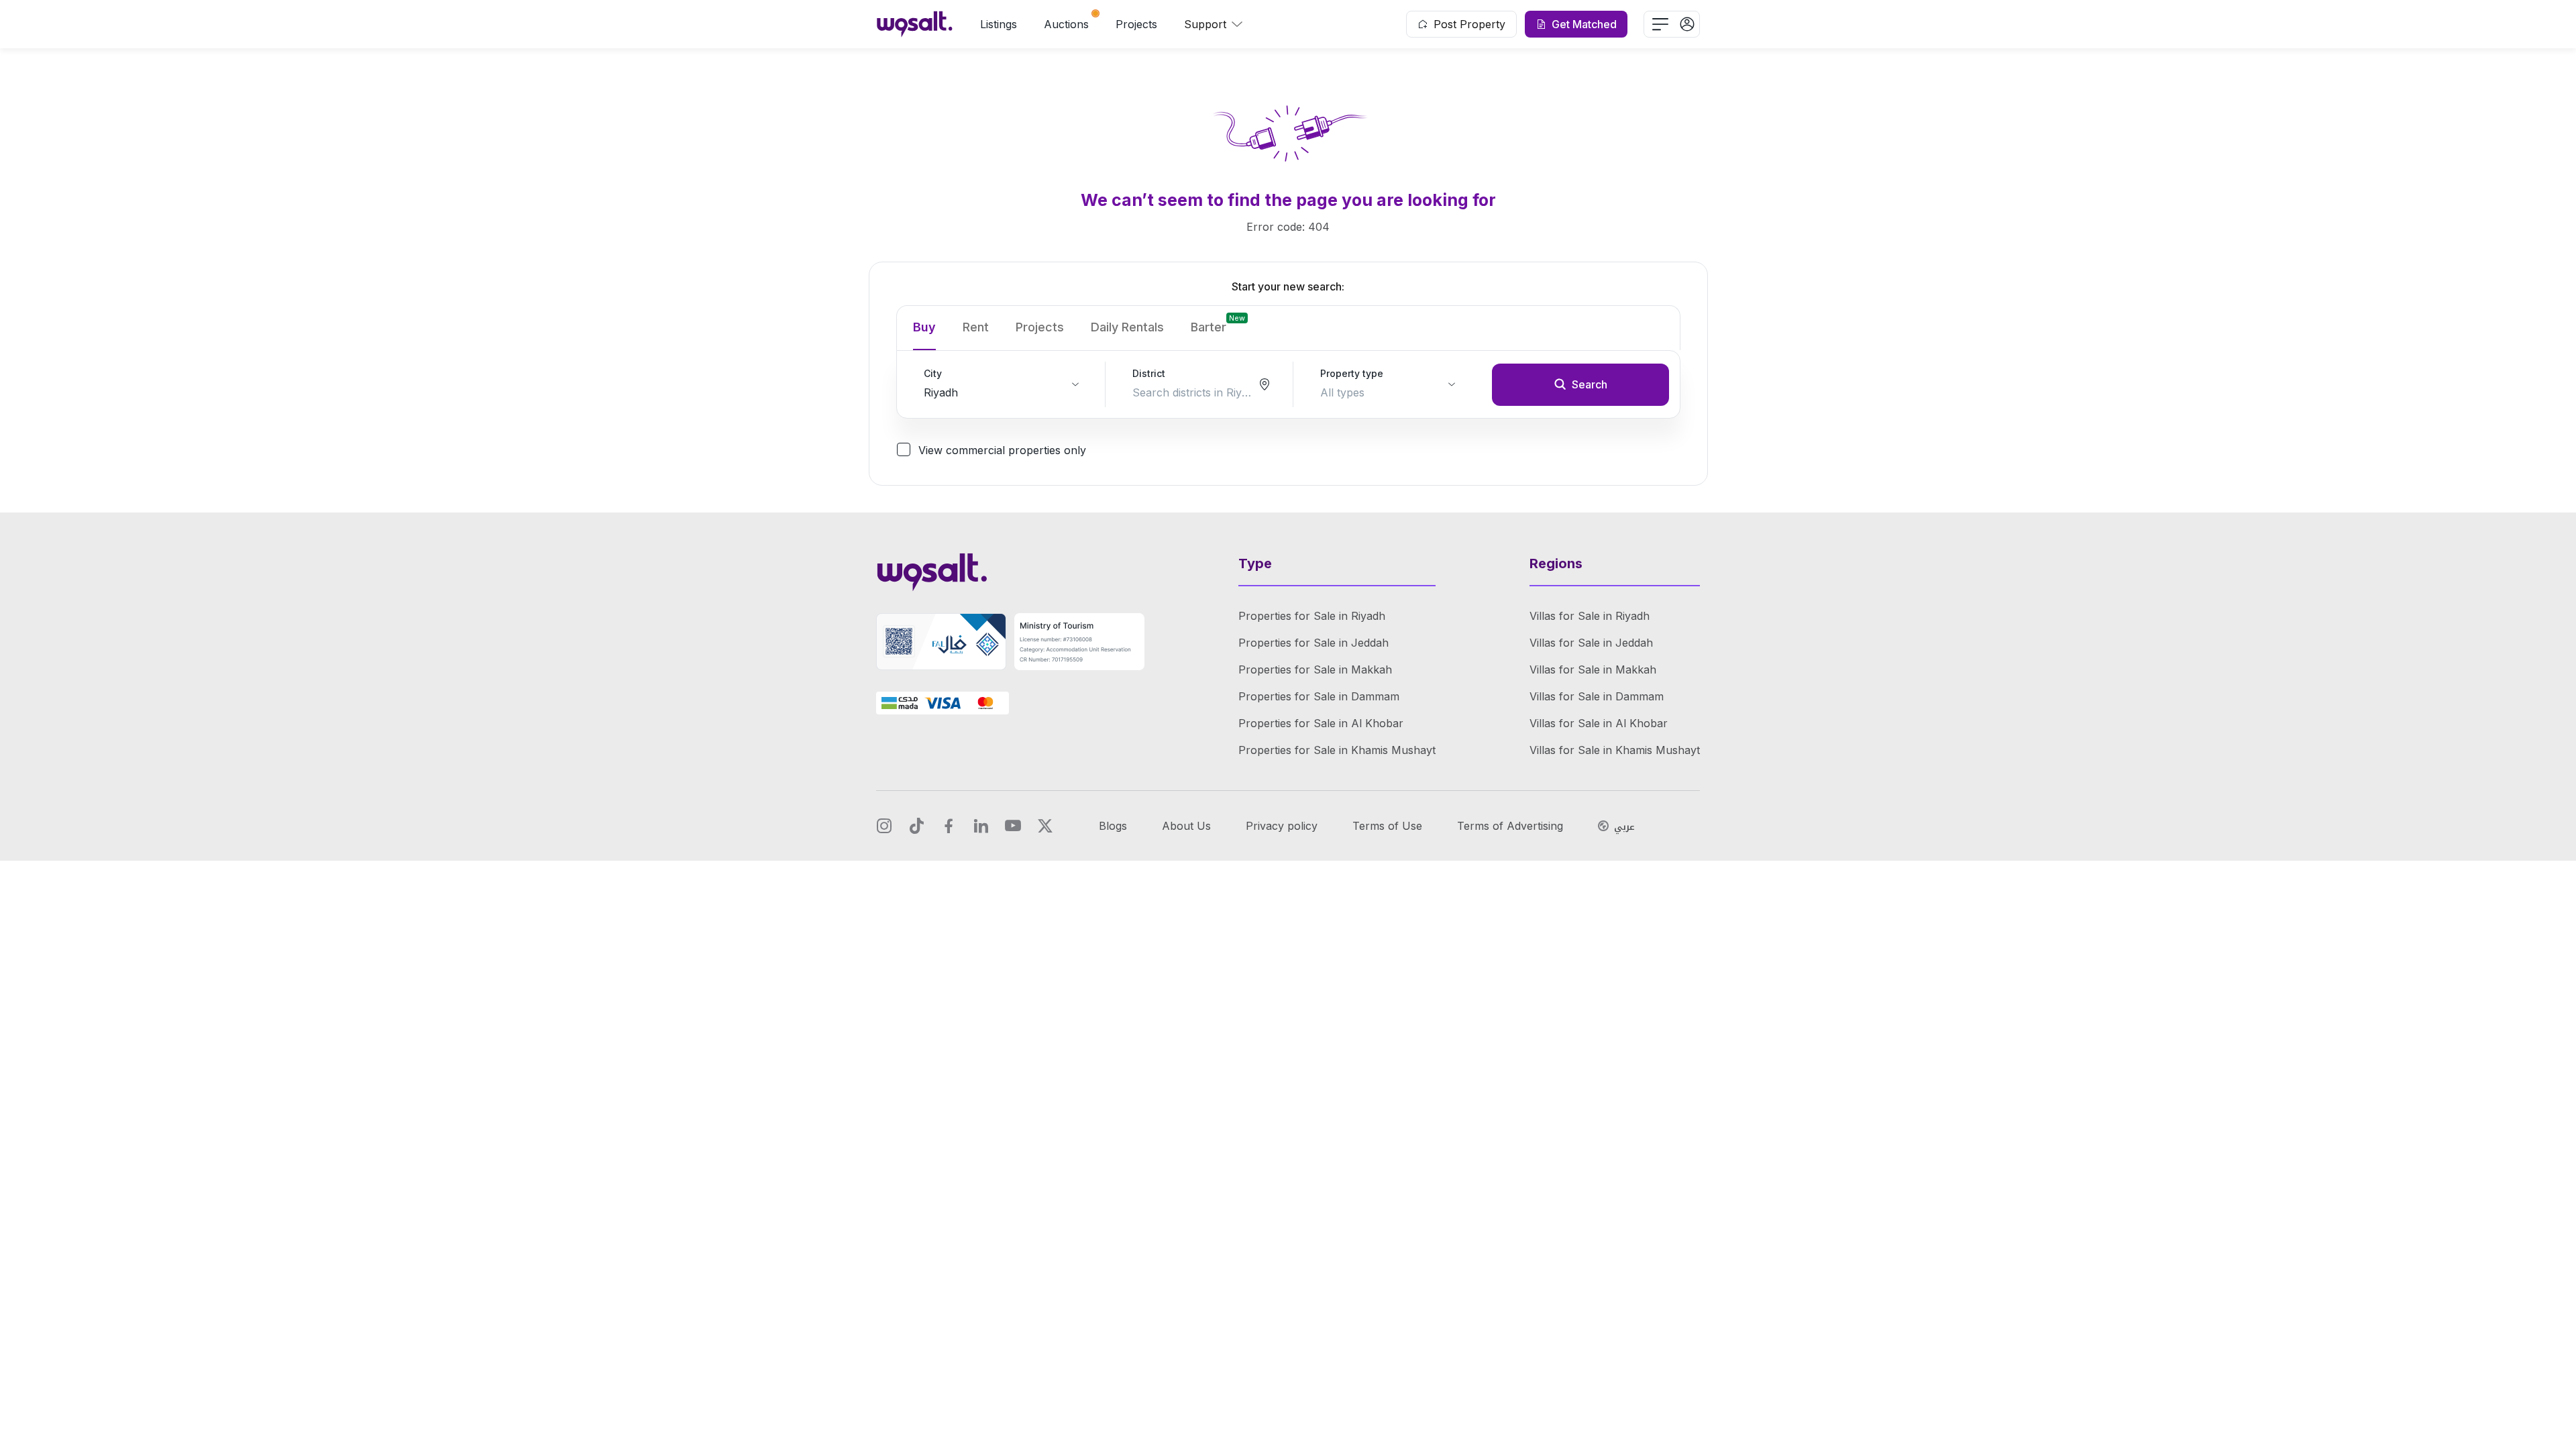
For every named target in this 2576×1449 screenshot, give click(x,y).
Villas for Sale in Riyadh (1590, 616)
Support (1205, 24)
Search (1590, 384)
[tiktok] (916, 826)
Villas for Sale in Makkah (1593, 669)
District (1149, 373)
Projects (1136, 24)
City (933, 373)
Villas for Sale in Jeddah (1591, 643)
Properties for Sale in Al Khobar (1321, 723)
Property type (1352, 373)
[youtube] (1013, 826)
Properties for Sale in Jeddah (1313, 643)
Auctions (1066, 24)
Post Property (1469, 24)
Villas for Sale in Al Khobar (1599, 723)
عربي (1624, 827)
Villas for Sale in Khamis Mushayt (1615, 750)
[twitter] (1045, 826)
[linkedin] (981, 826)
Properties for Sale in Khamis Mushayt (1337, 750)
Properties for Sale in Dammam (1319, 696)
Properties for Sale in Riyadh (1312, 616)
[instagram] (884, 826)
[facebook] (949, 826)
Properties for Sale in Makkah (1315, 669)
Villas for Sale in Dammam (1597, 696)
